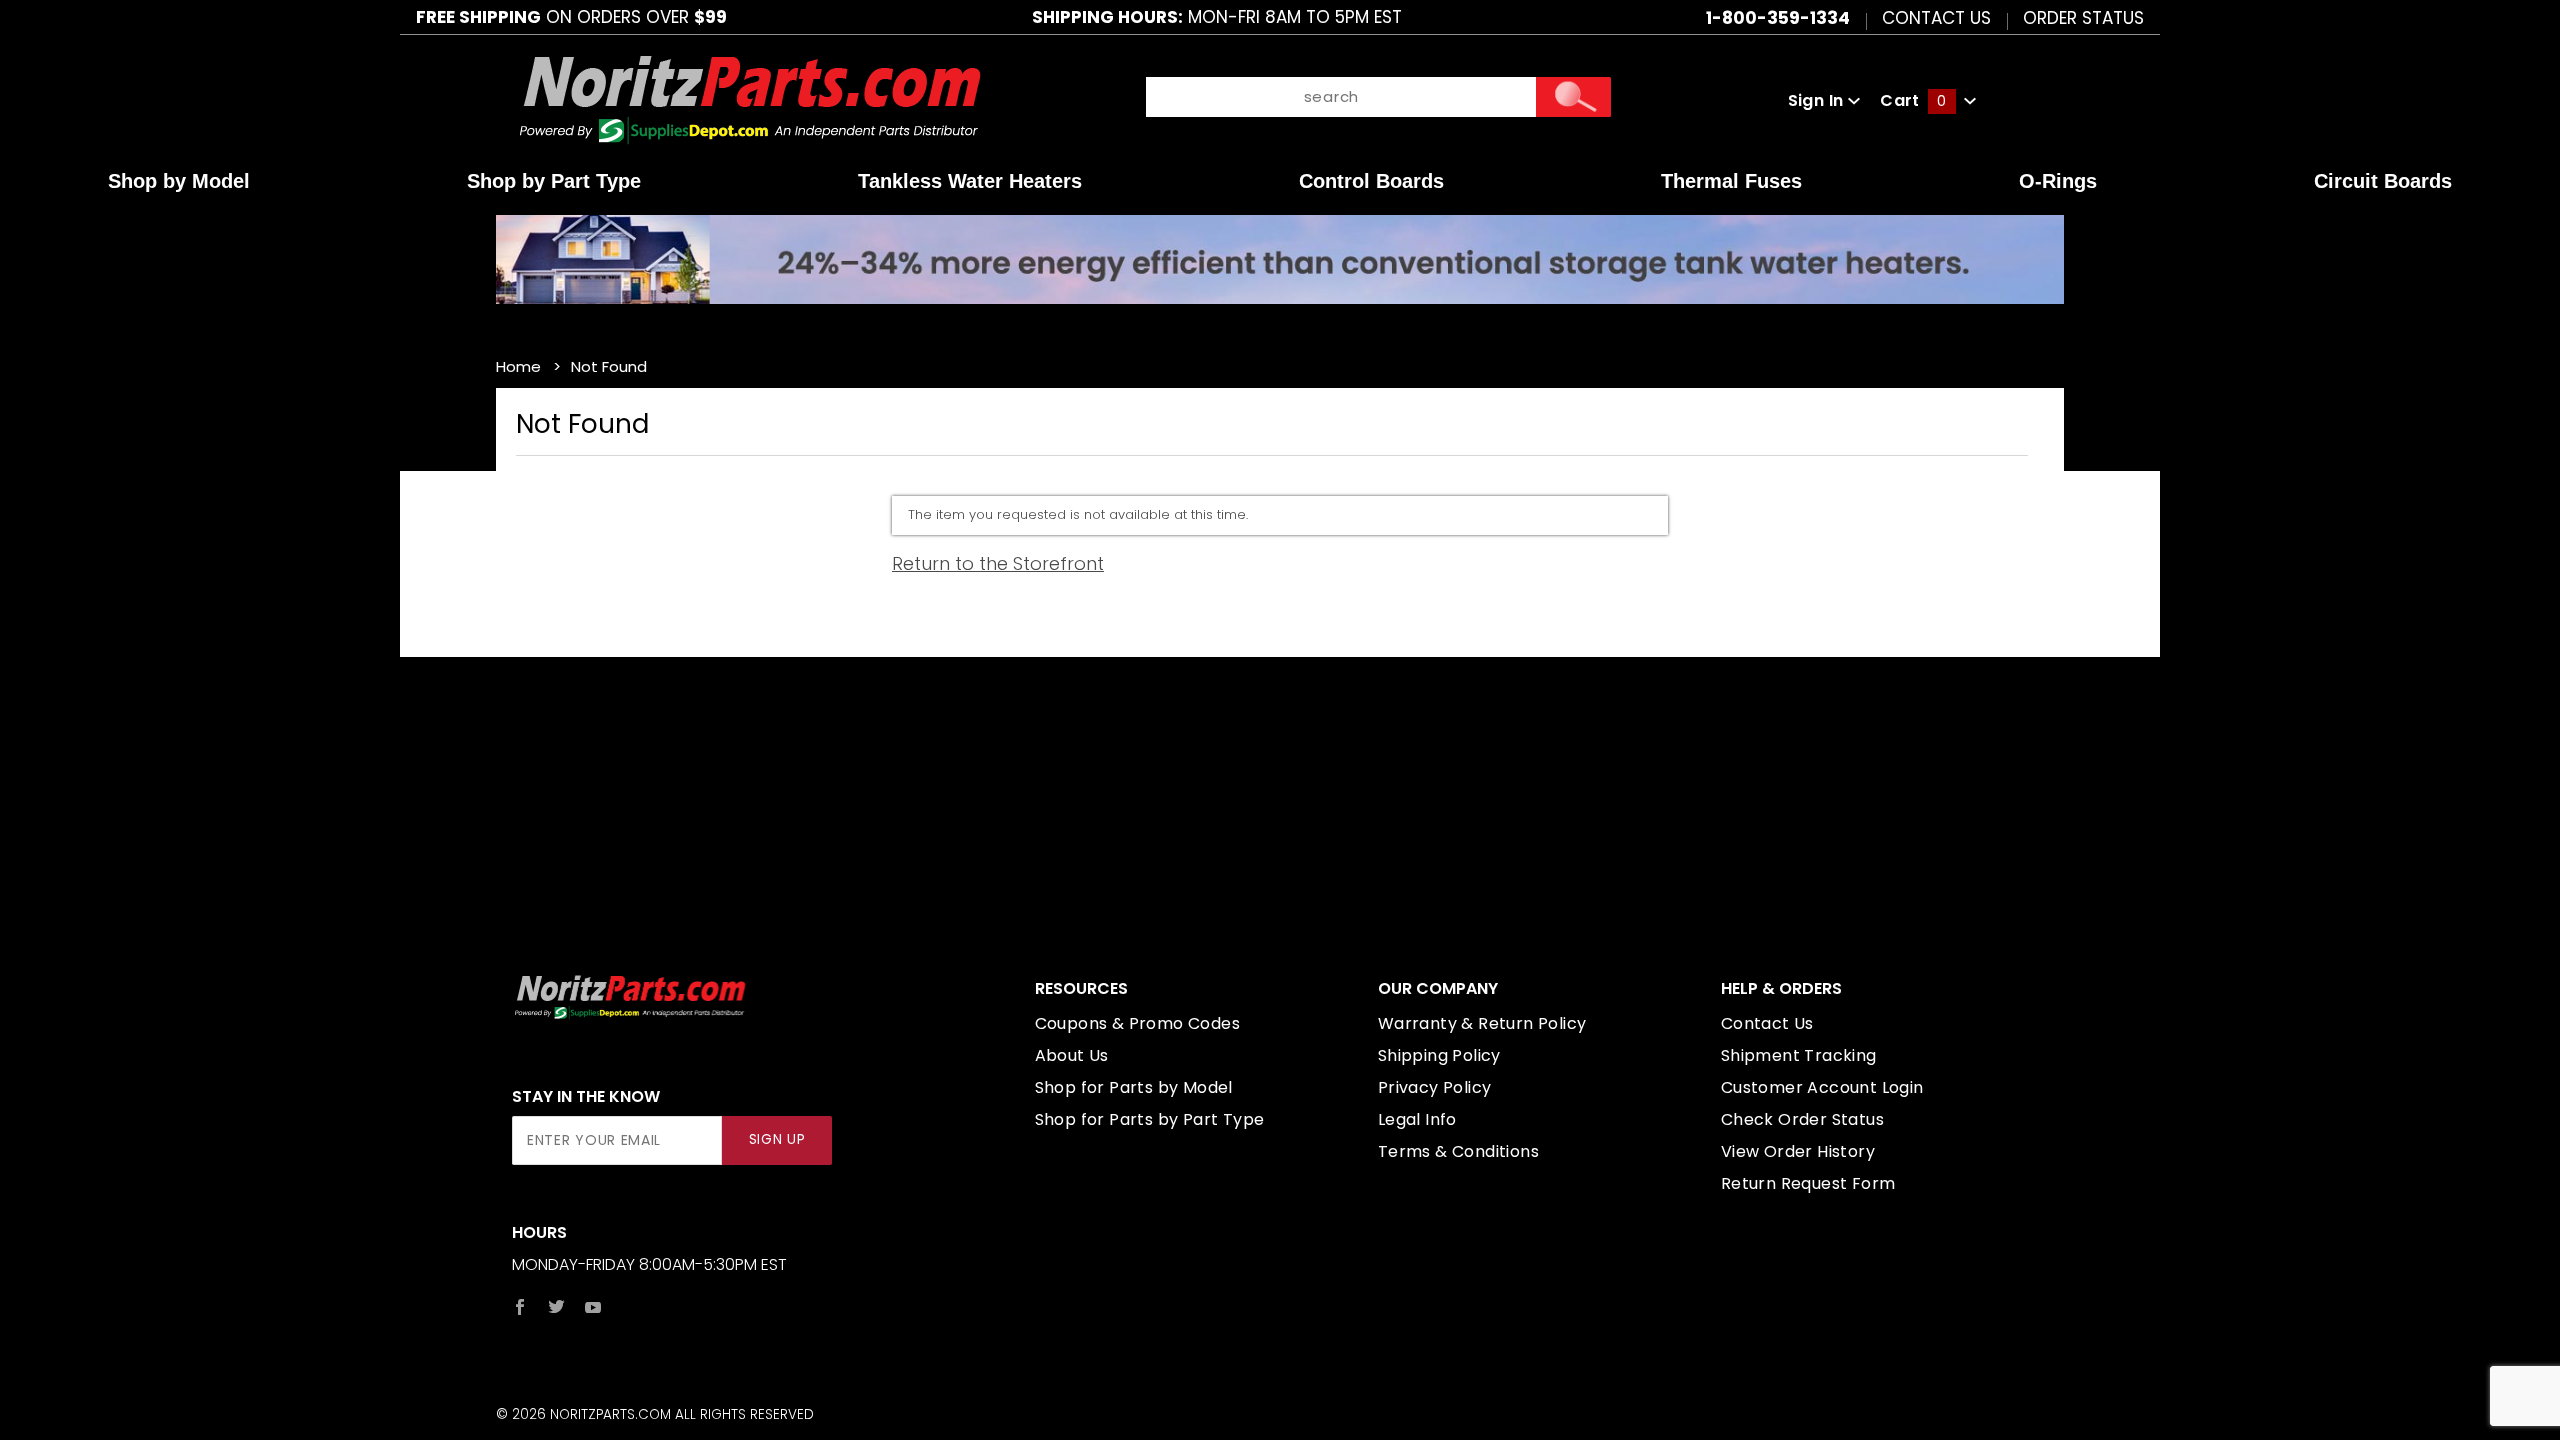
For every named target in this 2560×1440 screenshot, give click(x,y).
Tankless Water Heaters (970, 181)
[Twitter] (556, 1307)
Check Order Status (1802, 1119)
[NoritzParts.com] (751, 99)
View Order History (1798, 1151)
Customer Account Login (1822, 1087)
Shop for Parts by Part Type (1150, 1119)
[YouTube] (593, 1307)
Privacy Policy (1435, 1087)
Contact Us (1936, 17)
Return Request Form (1808, 1183)
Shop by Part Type (554, 181)
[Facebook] (520, 1307)
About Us (1072, 1055)
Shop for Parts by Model (1134, 1087)
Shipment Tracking (1799, 1055)
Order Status (2083, 17)
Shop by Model (179, 181)
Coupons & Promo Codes (1137, 1023)
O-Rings (2058, 181)
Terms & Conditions (1458, 1151)
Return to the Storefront (998, 563)
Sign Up (777, 1139)
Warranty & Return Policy (1482, 1023)
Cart (1913, 100)
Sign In (1818, 100)
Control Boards (1371, 181)
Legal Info (1417, 1119)
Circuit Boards (2383, 181)
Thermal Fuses (1731, 181)
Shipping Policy (1439, 1055)
